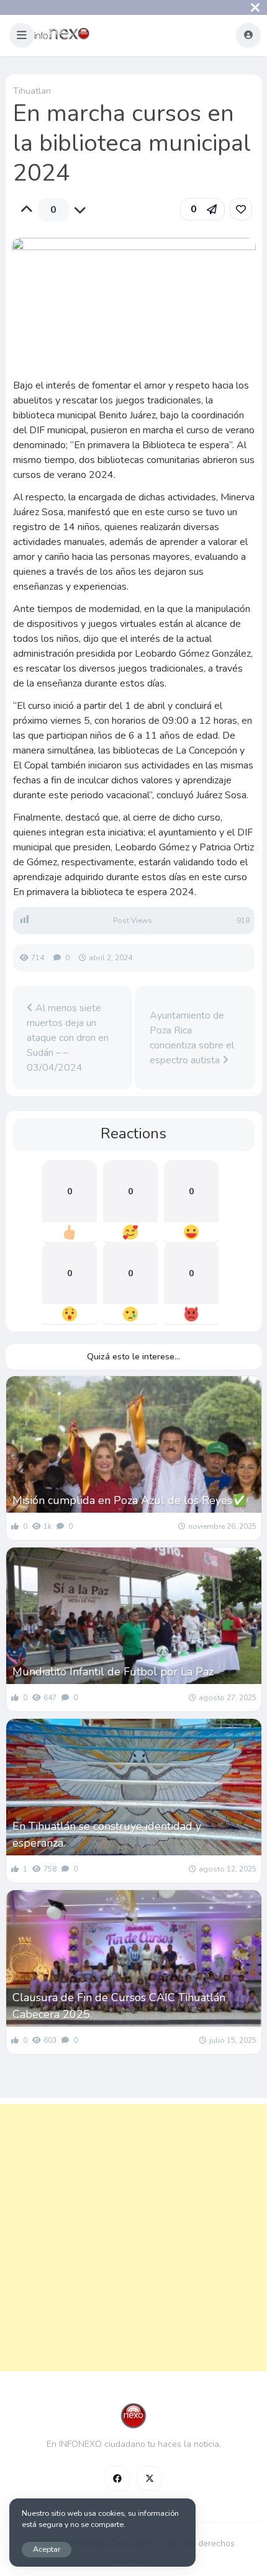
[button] (22, 35)
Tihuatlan (32, 91)
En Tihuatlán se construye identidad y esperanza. (107, 1835)
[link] (241, 209)
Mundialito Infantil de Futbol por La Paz (113, 1672)
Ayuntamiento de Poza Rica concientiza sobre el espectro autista (192, 1038)
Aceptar (47, 2549)
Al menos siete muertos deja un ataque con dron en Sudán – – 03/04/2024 (68, 1038)
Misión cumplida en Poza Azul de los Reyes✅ (129, 1500)
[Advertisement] (133, 2238)
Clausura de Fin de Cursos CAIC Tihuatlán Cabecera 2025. (119, 2006)
